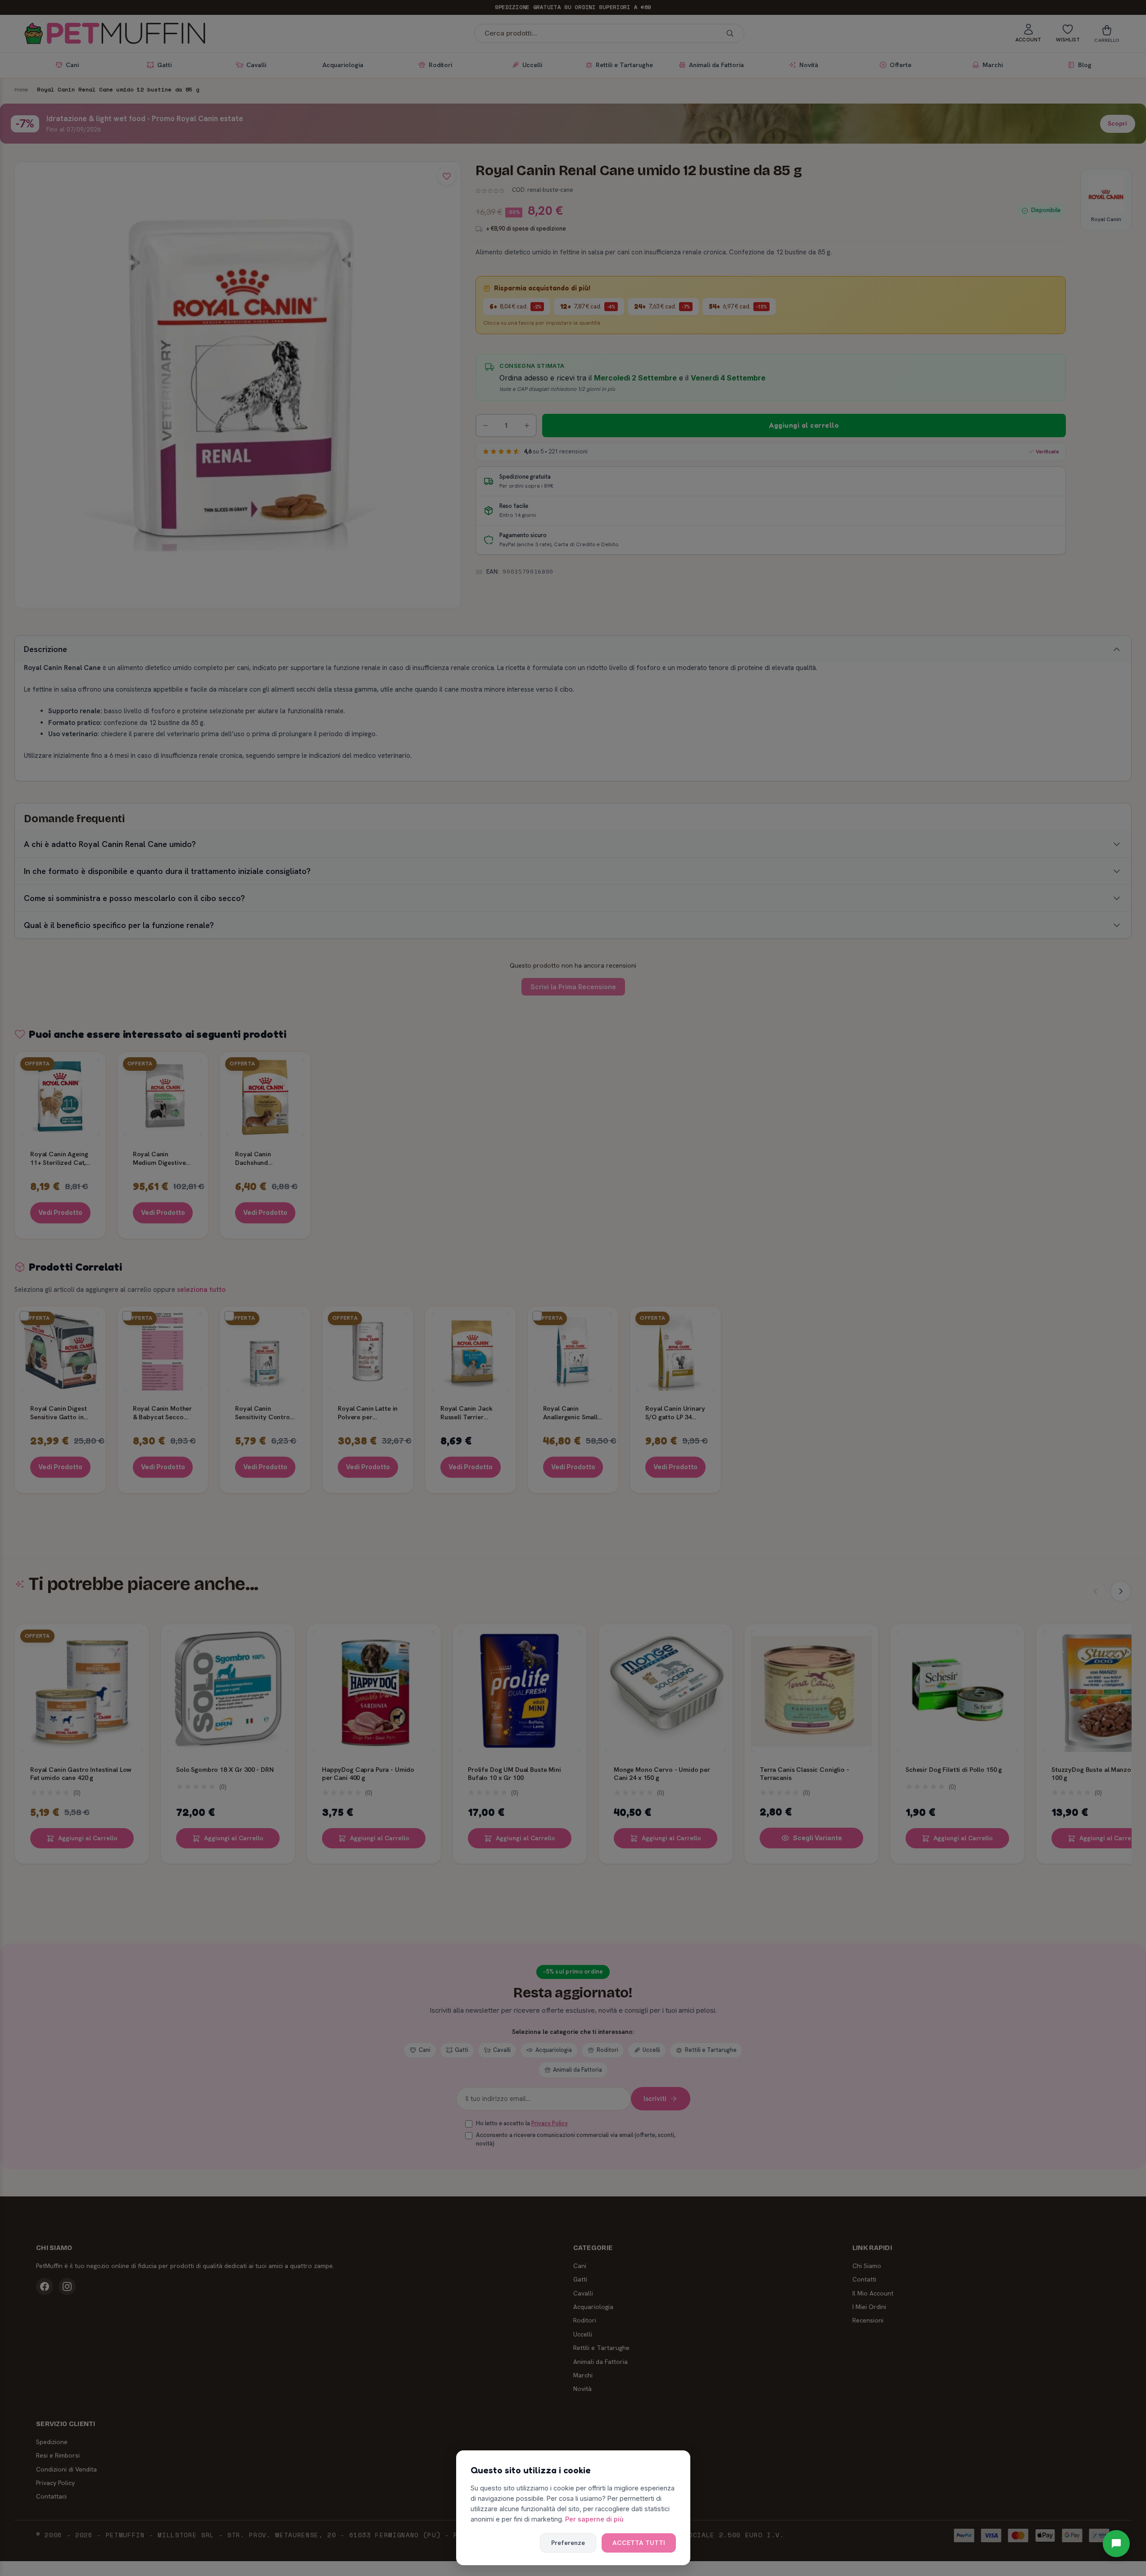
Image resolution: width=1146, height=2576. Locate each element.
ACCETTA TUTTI (639, 2543)
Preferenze (568, 2543)
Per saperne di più (594, 2519)
